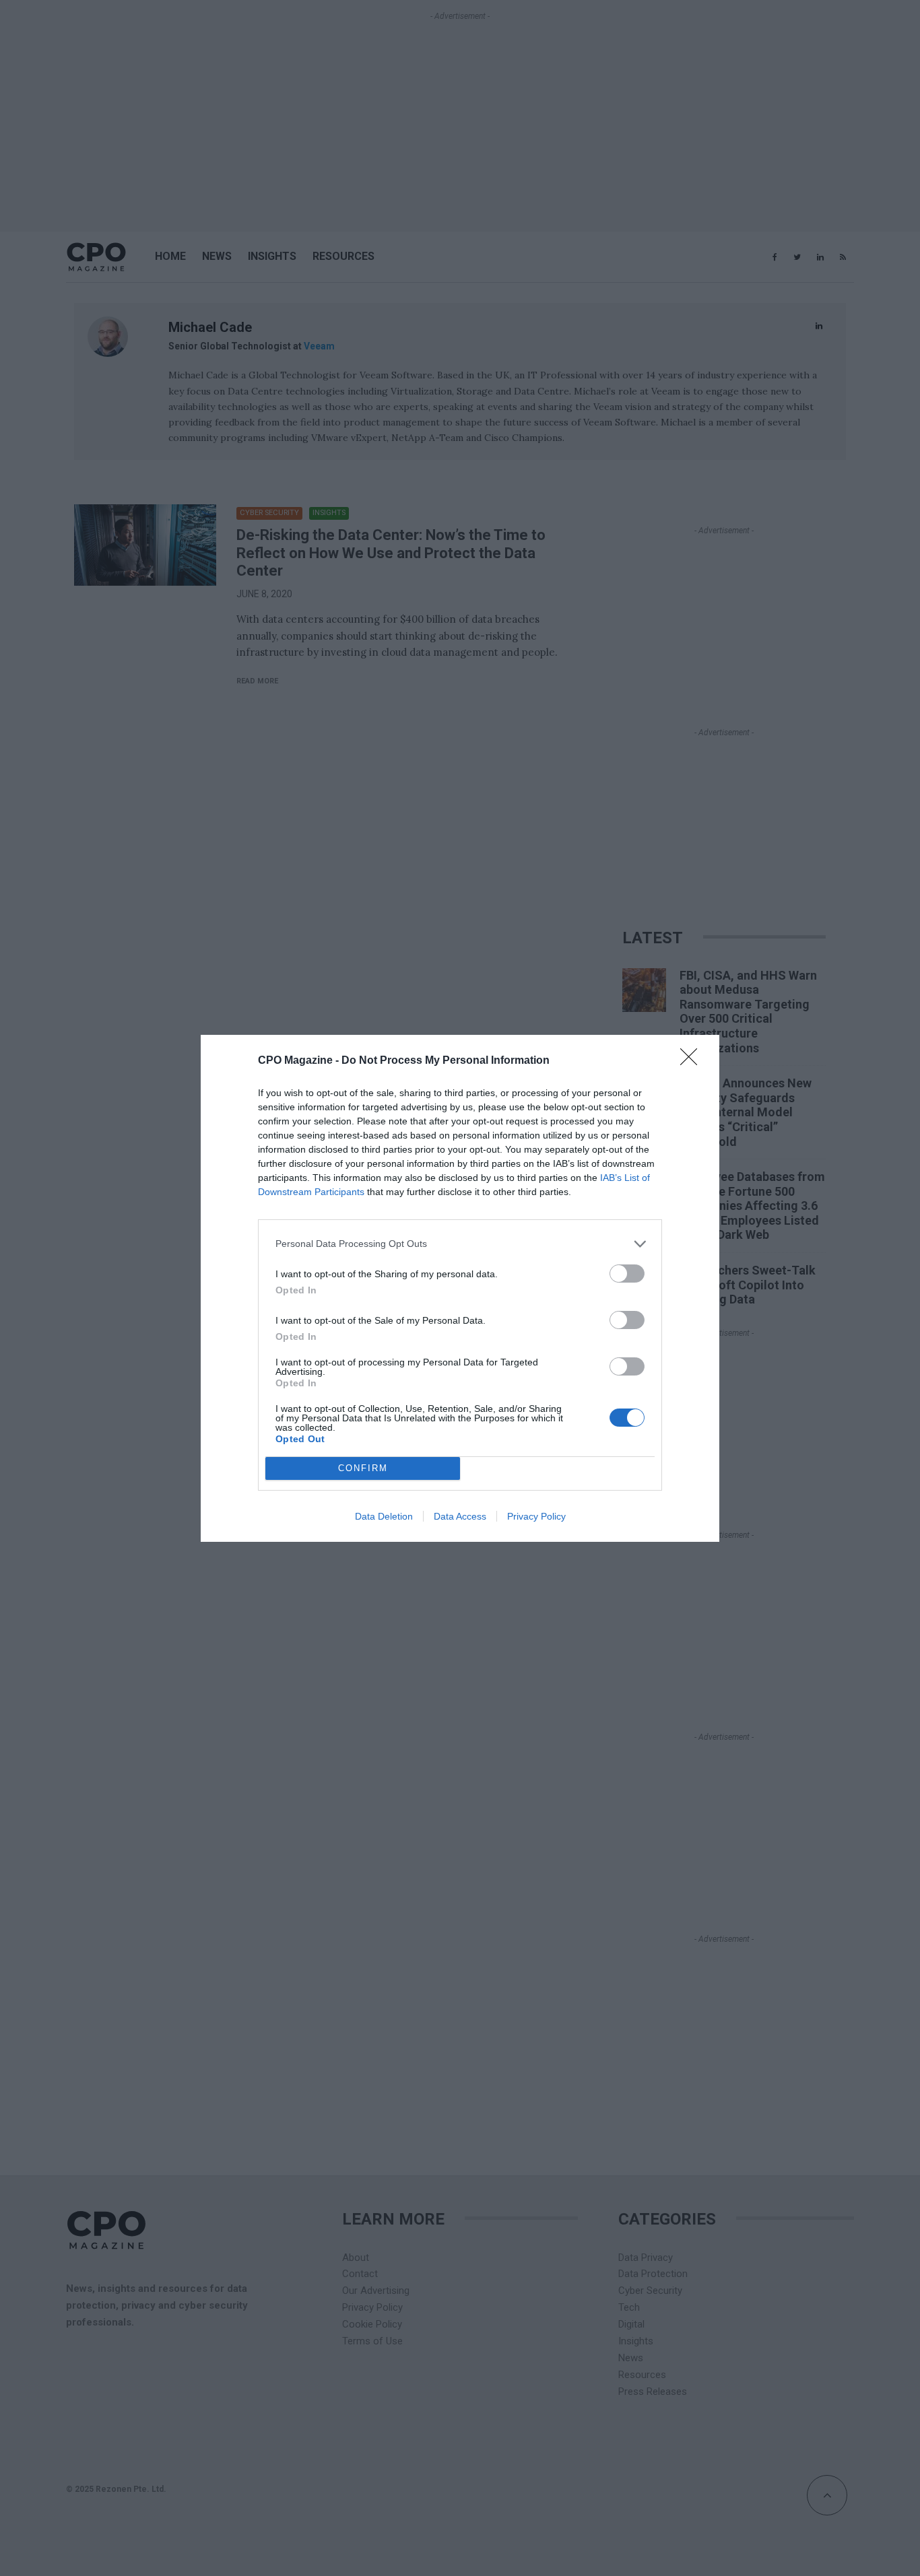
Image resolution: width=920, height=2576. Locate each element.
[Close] (693, 1061)
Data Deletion (384, 1516)
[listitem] (460, 1244)
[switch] (627, 1274)
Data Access (460, 1516)
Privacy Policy (536, 1516)
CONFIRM (363, 1468)
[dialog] (460, 1288)
